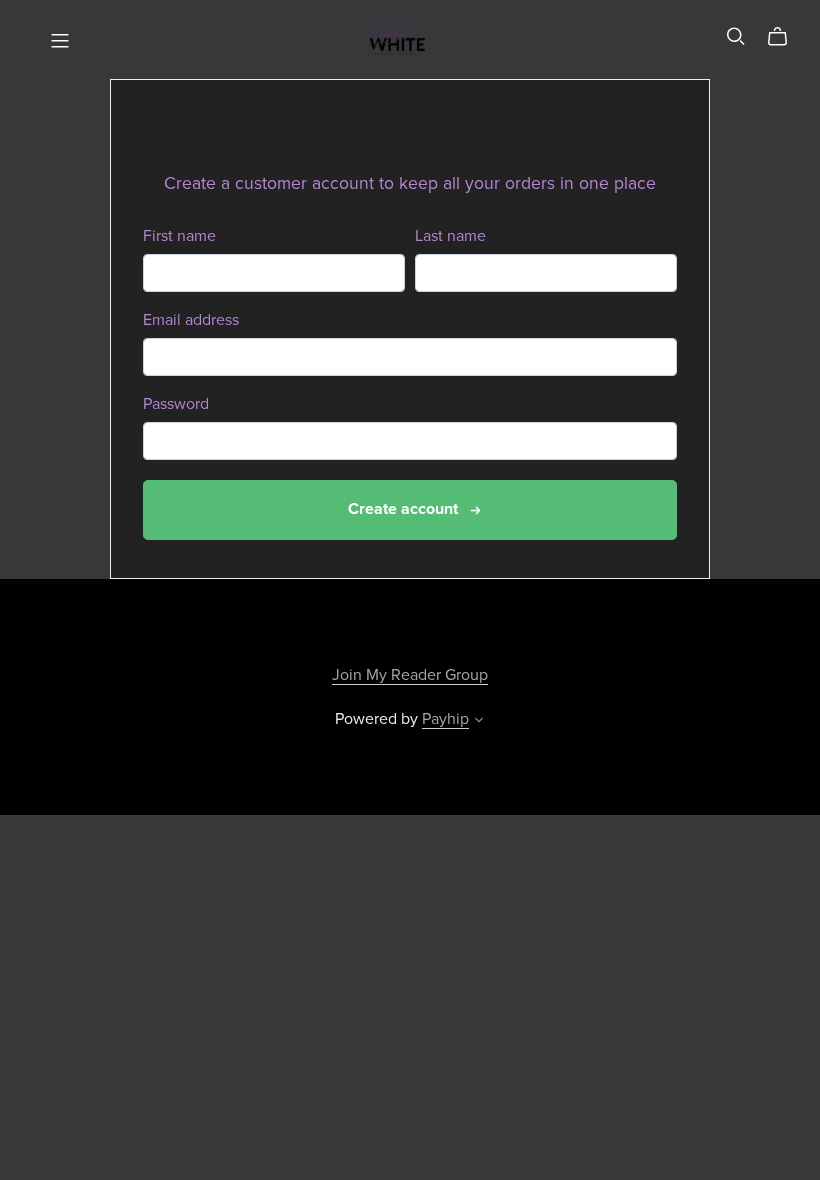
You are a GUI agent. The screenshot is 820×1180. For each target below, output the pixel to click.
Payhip (445, 719)
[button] (479, 722)
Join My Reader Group (410, 675)
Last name (450, 236)
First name (179, 236)
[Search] (736, 36)
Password (176, 404)
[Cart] (785, 37)
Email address (191, 320)
